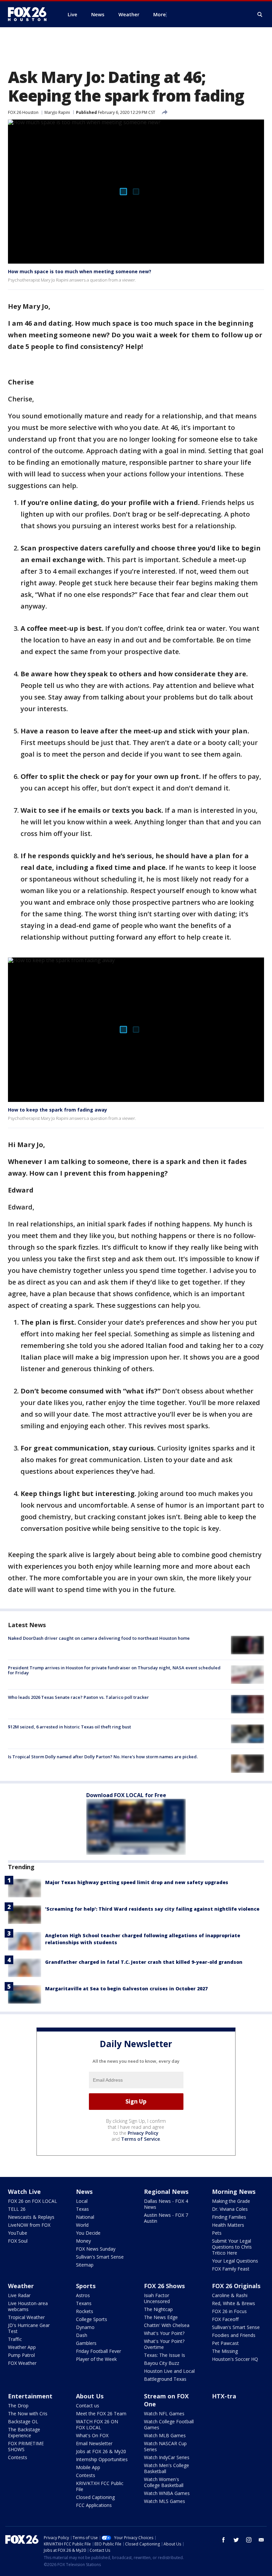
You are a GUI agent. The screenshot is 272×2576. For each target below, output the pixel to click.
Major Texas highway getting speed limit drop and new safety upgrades (137, 1882)
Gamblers (86, 2343)
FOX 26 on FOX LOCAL (33, 2201)
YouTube (18, 2233)
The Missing (225, 2351)
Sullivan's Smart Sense (100, 2257)
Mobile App (88, 2467)
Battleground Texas (165, 2379)
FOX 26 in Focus (229, 2311)
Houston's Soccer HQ (235, 2359)
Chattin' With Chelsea (167, 2325)
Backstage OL (23, 2421)
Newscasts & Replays (31, 2217)
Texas (82, 2209)
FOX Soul (18, 2241)
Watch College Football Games (169, 2424)
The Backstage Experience (24, 2432)
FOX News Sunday (96, 2249)
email (261, 2540)
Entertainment (30, 2396)
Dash (82, 2335)
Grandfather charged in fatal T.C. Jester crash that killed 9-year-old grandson (144, 1962)
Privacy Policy (143, 2133)
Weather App (22, 2347)
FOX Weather (22, 2363)
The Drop (18, 2406)
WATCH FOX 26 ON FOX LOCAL (97, 2424)
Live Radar (19, 2295)
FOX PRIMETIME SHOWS (26, 2446)
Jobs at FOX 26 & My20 (101, 2451)
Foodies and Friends (234, 2335)
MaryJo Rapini (57, 112)
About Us (90, 2396)
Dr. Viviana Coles (230, 2209)
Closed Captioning (95, 2497)
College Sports (92, 2319)
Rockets (85, 2311)
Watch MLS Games (165, 2501)
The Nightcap (158, 2309)
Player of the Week (96, 2359)
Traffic (15, 2339)
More (160, 14)
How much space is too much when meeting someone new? (80, 271)
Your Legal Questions (235, 2261)
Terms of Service (140, 2139)
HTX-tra (224, 2396)
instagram (249, 2540)
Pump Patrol (21, 2355)
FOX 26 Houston (23, 112)
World (82, 2225)
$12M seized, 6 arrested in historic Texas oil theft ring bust (69, 1727)
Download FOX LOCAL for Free (126, 1795)
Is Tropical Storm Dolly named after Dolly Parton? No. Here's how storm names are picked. (103, 1757)
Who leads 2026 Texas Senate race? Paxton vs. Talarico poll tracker (78, 1697)
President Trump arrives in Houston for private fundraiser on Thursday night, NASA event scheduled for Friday (114, 1670)
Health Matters (228, 2225)
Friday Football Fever (99, 2351)
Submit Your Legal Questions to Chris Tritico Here (232, 2247)
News (84, 2192)
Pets (217, 2233)
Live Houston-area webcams (28, 2306)
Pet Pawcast (225, 2343)
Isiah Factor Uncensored (157, 2298)
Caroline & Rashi (230, 2295)
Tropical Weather (26, 2317)
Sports (86, 2286)
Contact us (88, 2406)
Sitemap (85, 2265)
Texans (84, 2303)
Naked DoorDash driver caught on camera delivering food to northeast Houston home (99, 1638)
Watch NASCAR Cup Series (165, 2446)
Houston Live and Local (169, 2371)
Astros (83, 2295)
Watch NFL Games (164, 2413)
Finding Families (229, 2217)
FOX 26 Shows (164, 2286)
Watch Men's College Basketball (167, 2468)
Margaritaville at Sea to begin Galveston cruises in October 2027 (126, 1989)
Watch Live (24, 2192)
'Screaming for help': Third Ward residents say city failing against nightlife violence (152, 1909)
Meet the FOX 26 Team (101, 2413)
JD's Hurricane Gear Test (29, 2328)
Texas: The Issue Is (165, 2355)
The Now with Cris (28, 2413)
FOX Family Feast (231, 2269)
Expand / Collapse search (260, 15)
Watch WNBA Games (167, 2493)
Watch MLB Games (165, 2435)
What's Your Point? (164, 2333)
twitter (236, 2540)
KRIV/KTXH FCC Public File (100, 2486)
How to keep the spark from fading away (58, 1110)
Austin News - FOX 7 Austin (166, 2218)
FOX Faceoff (225, 2319)
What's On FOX (92, 2435)
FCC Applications (94, 2505)
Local (82, 2201)
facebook (224, 2540)
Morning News (234, 2192)
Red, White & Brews (234, 2303)
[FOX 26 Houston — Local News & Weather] (30, 14)
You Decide (88, 2233)
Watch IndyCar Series (167, 2457)
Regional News (166, 2192)
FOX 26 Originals (236, 2286)
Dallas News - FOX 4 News (166, 2204)
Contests (18, 2457)
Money (83, 2241)
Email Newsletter (94, 2443)
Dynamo (85, 2327)
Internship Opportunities (102, 2459)
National (85, 2217)
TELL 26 (17, 2209)
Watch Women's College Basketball (164, 2482)
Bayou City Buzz (162, 2363)
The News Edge (161, 2317)
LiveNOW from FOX (29, 2225)
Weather (21, 2286)
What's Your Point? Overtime (164, 2344)
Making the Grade (231, 2201)
